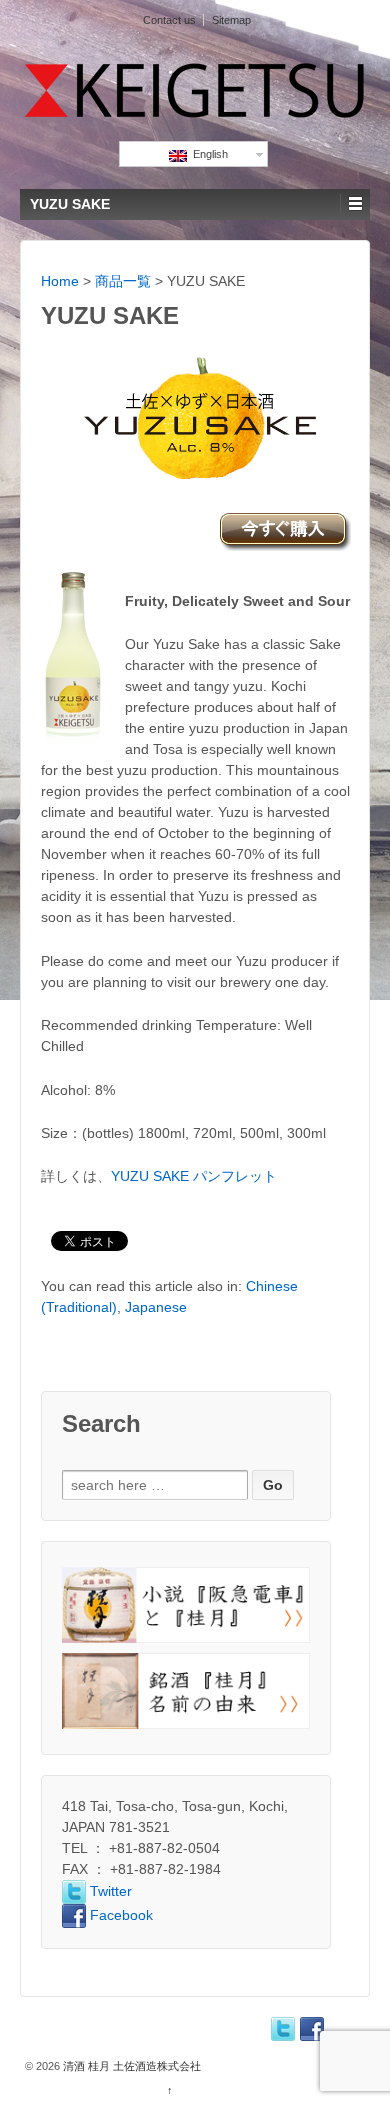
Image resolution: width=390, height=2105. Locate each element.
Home (60, 281)
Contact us (169, 20)
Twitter (109, 1891)
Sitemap (231, 20)
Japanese (156, 1307)
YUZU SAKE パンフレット (194, 1176)
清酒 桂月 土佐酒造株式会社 (130, 2066)
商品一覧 (123, 281)
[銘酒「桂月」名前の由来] (186, 1691)
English (207, 154)
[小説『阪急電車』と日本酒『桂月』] (186, 1605)
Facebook (119, 1915)
